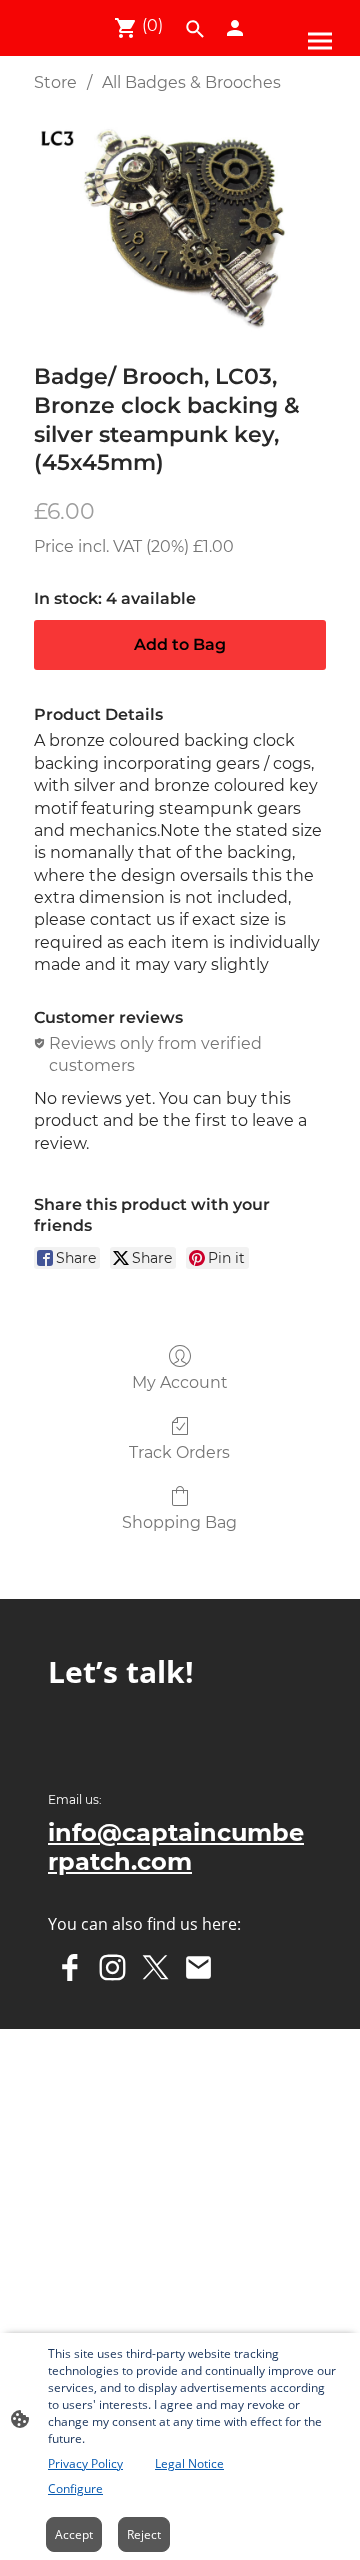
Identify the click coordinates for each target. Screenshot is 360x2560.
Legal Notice (189, 2463)
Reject (144, 2534)
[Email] (198, 1967)
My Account (180, 1382)
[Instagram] (112, 1967)
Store (55, 82)
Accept (74, 2534)
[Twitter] (155, 1967)
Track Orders (179, 1452)
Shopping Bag (179, 1522)
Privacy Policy (85, 2463)
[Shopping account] (235, 28)
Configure (75, 2488)
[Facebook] (69, 1967)
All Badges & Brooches (191, 82)
